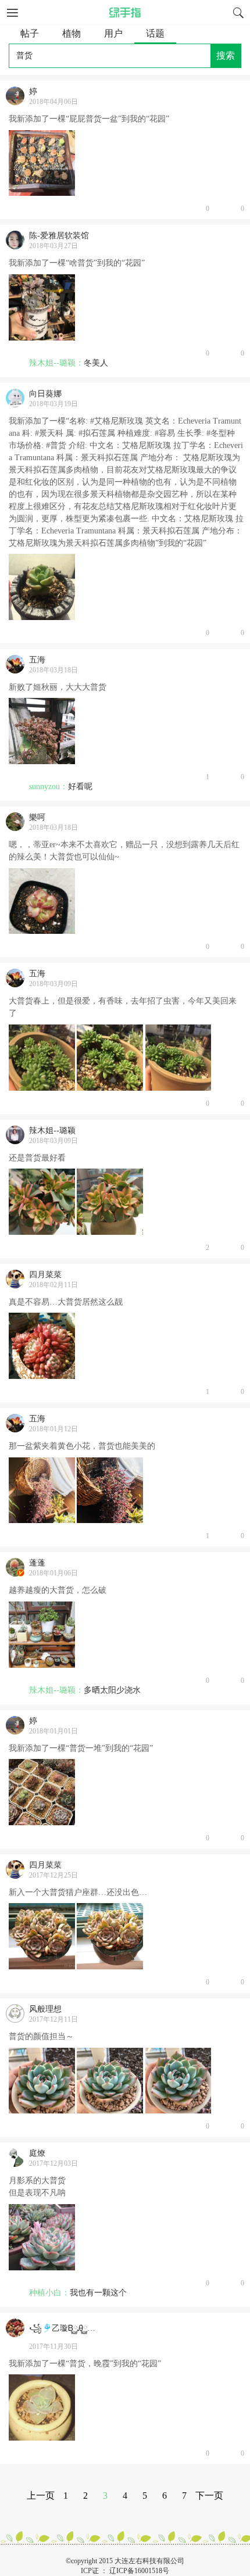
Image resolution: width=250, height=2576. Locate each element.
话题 (155, 33)
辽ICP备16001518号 (139, 2571)
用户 (113, 33)
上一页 (41, 2496)
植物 (72, 33)
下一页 (209, 2496)
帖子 (30, 33)
